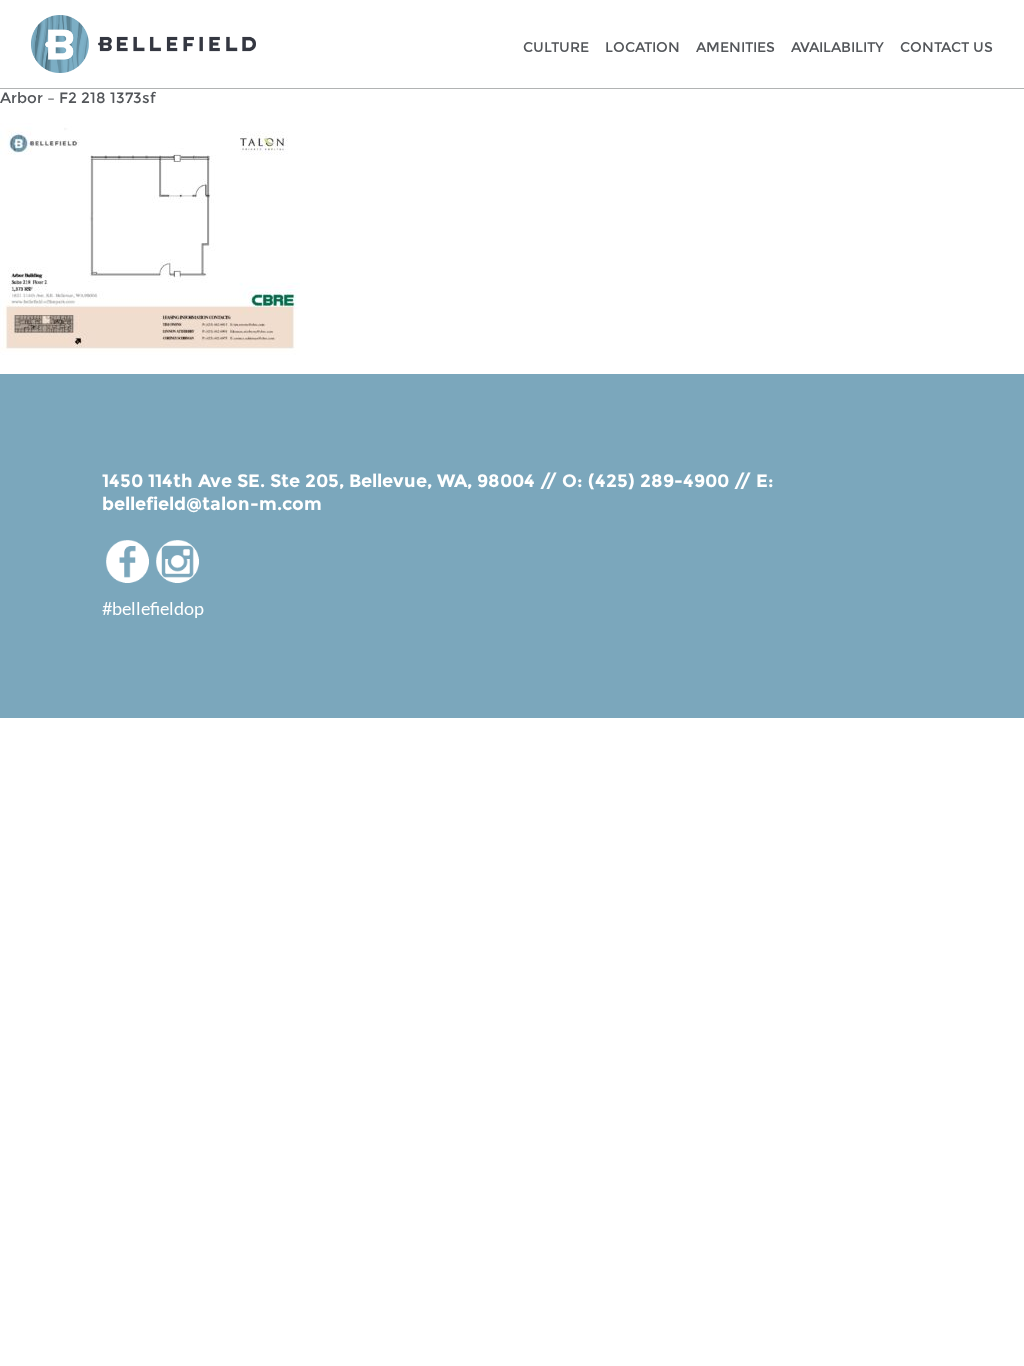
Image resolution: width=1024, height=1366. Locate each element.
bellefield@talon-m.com (212, 504)
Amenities (735, 47)
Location (642, 47)
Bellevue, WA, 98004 (442, 481)
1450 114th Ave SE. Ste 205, (225, 481)
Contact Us (946, 47)
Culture (556, 47)
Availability (837, 47)
